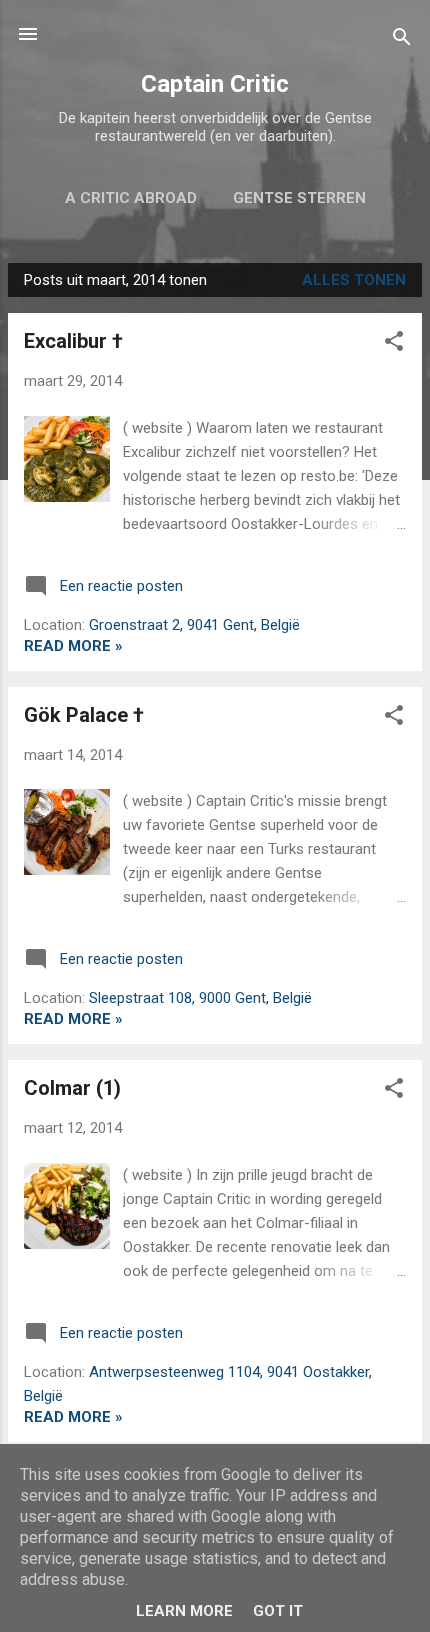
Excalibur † (73, 341)
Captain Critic (215, 84)
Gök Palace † (84, 715)
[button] (394, 344)
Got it (278, 1611)
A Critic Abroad (131, 198)
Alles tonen (354, 280)
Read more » (73, 646)
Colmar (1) (72, 1088)
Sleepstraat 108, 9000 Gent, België (200, 998)
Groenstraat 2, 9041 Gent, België (194, 625)
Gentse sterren (299, 198)
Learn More (184, 1611)
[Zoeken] (402, 40)
